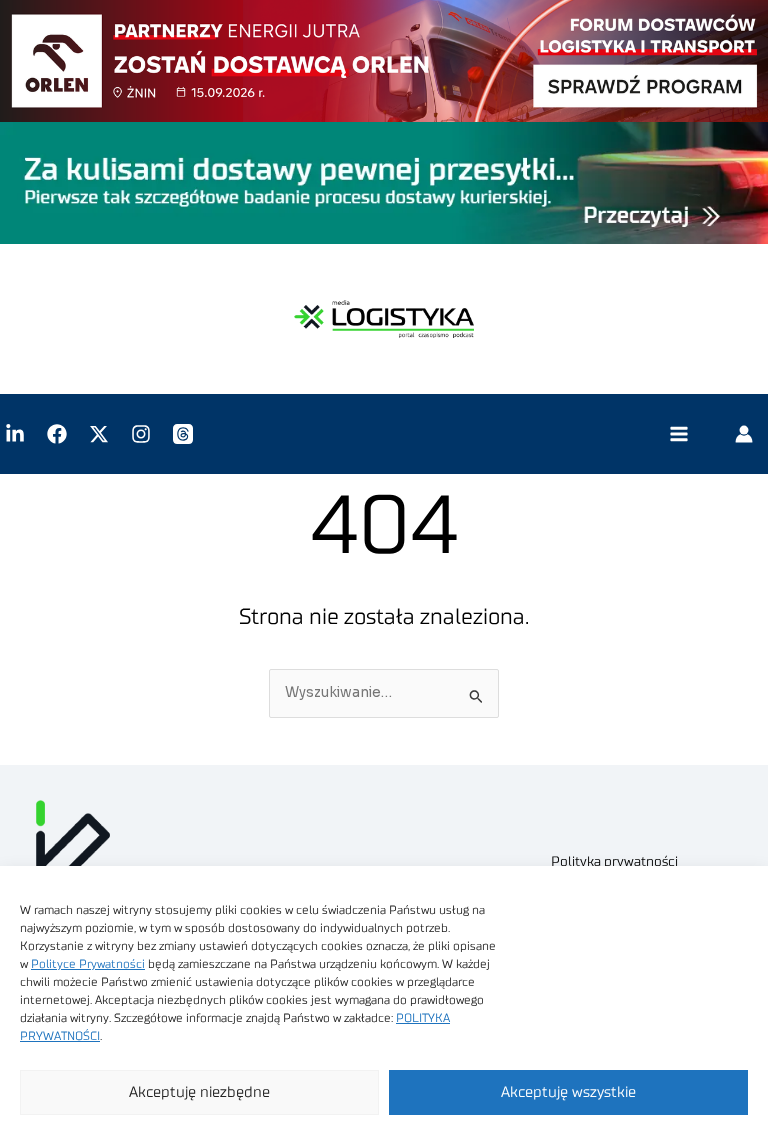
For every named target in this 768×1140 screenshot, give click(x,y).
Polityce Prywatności (88, 964)
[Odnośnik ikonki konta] (744, 434)
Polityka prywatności (614, 862)
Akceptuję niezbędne (199, 1092)
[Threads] (183, 434)
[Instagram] (141, 434)
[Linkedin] (15, 434)
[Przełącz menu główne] (678, 434)
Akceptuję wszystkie (568, 1092)
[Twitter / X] (99, 434)
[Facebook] (57, 434)
